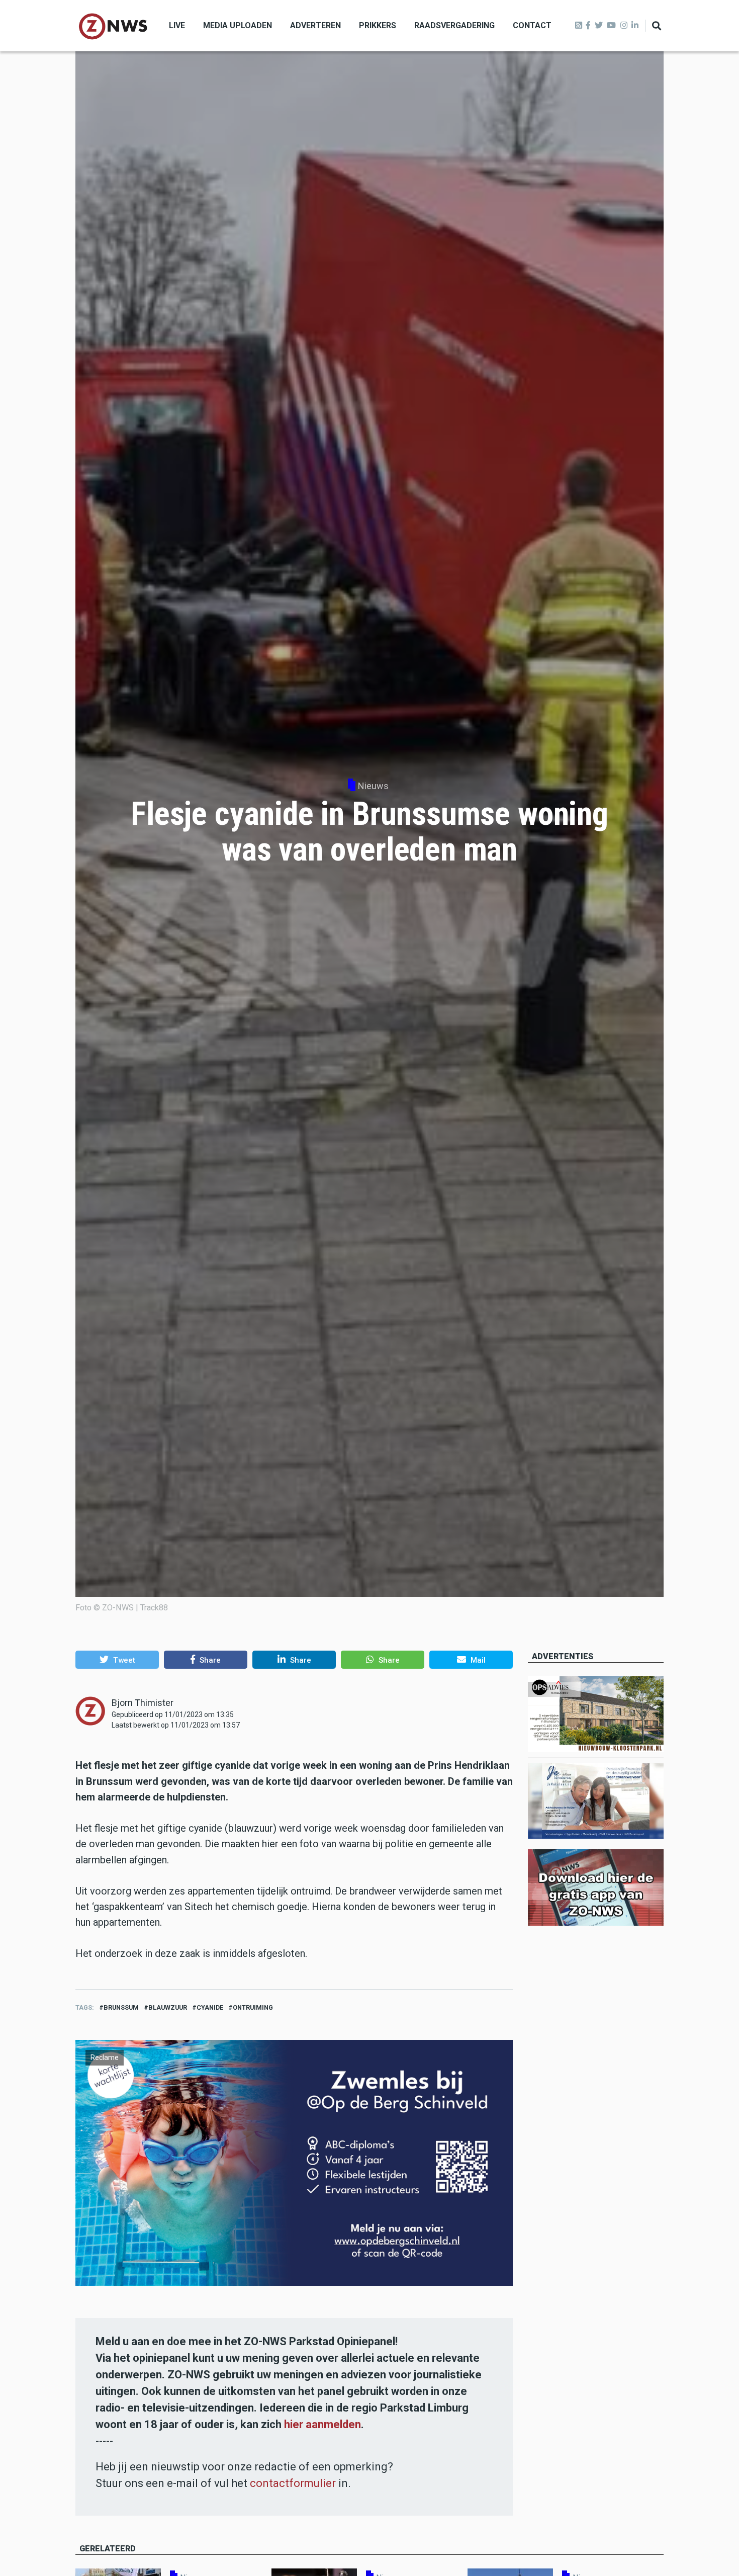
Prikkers (378, 25)
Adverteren (315, 25)
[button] (117, 1660)
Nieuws (373, 786)
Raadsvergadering (454, 25)
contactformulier (293, 2483)
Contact (532, 25)
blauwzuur (168, 2007)
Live (177, 25)
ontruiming (253, 2007)
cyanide (210, 2007)
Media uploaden (238, 25)
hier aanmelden (322, 2424)
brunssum (121, 2007)
